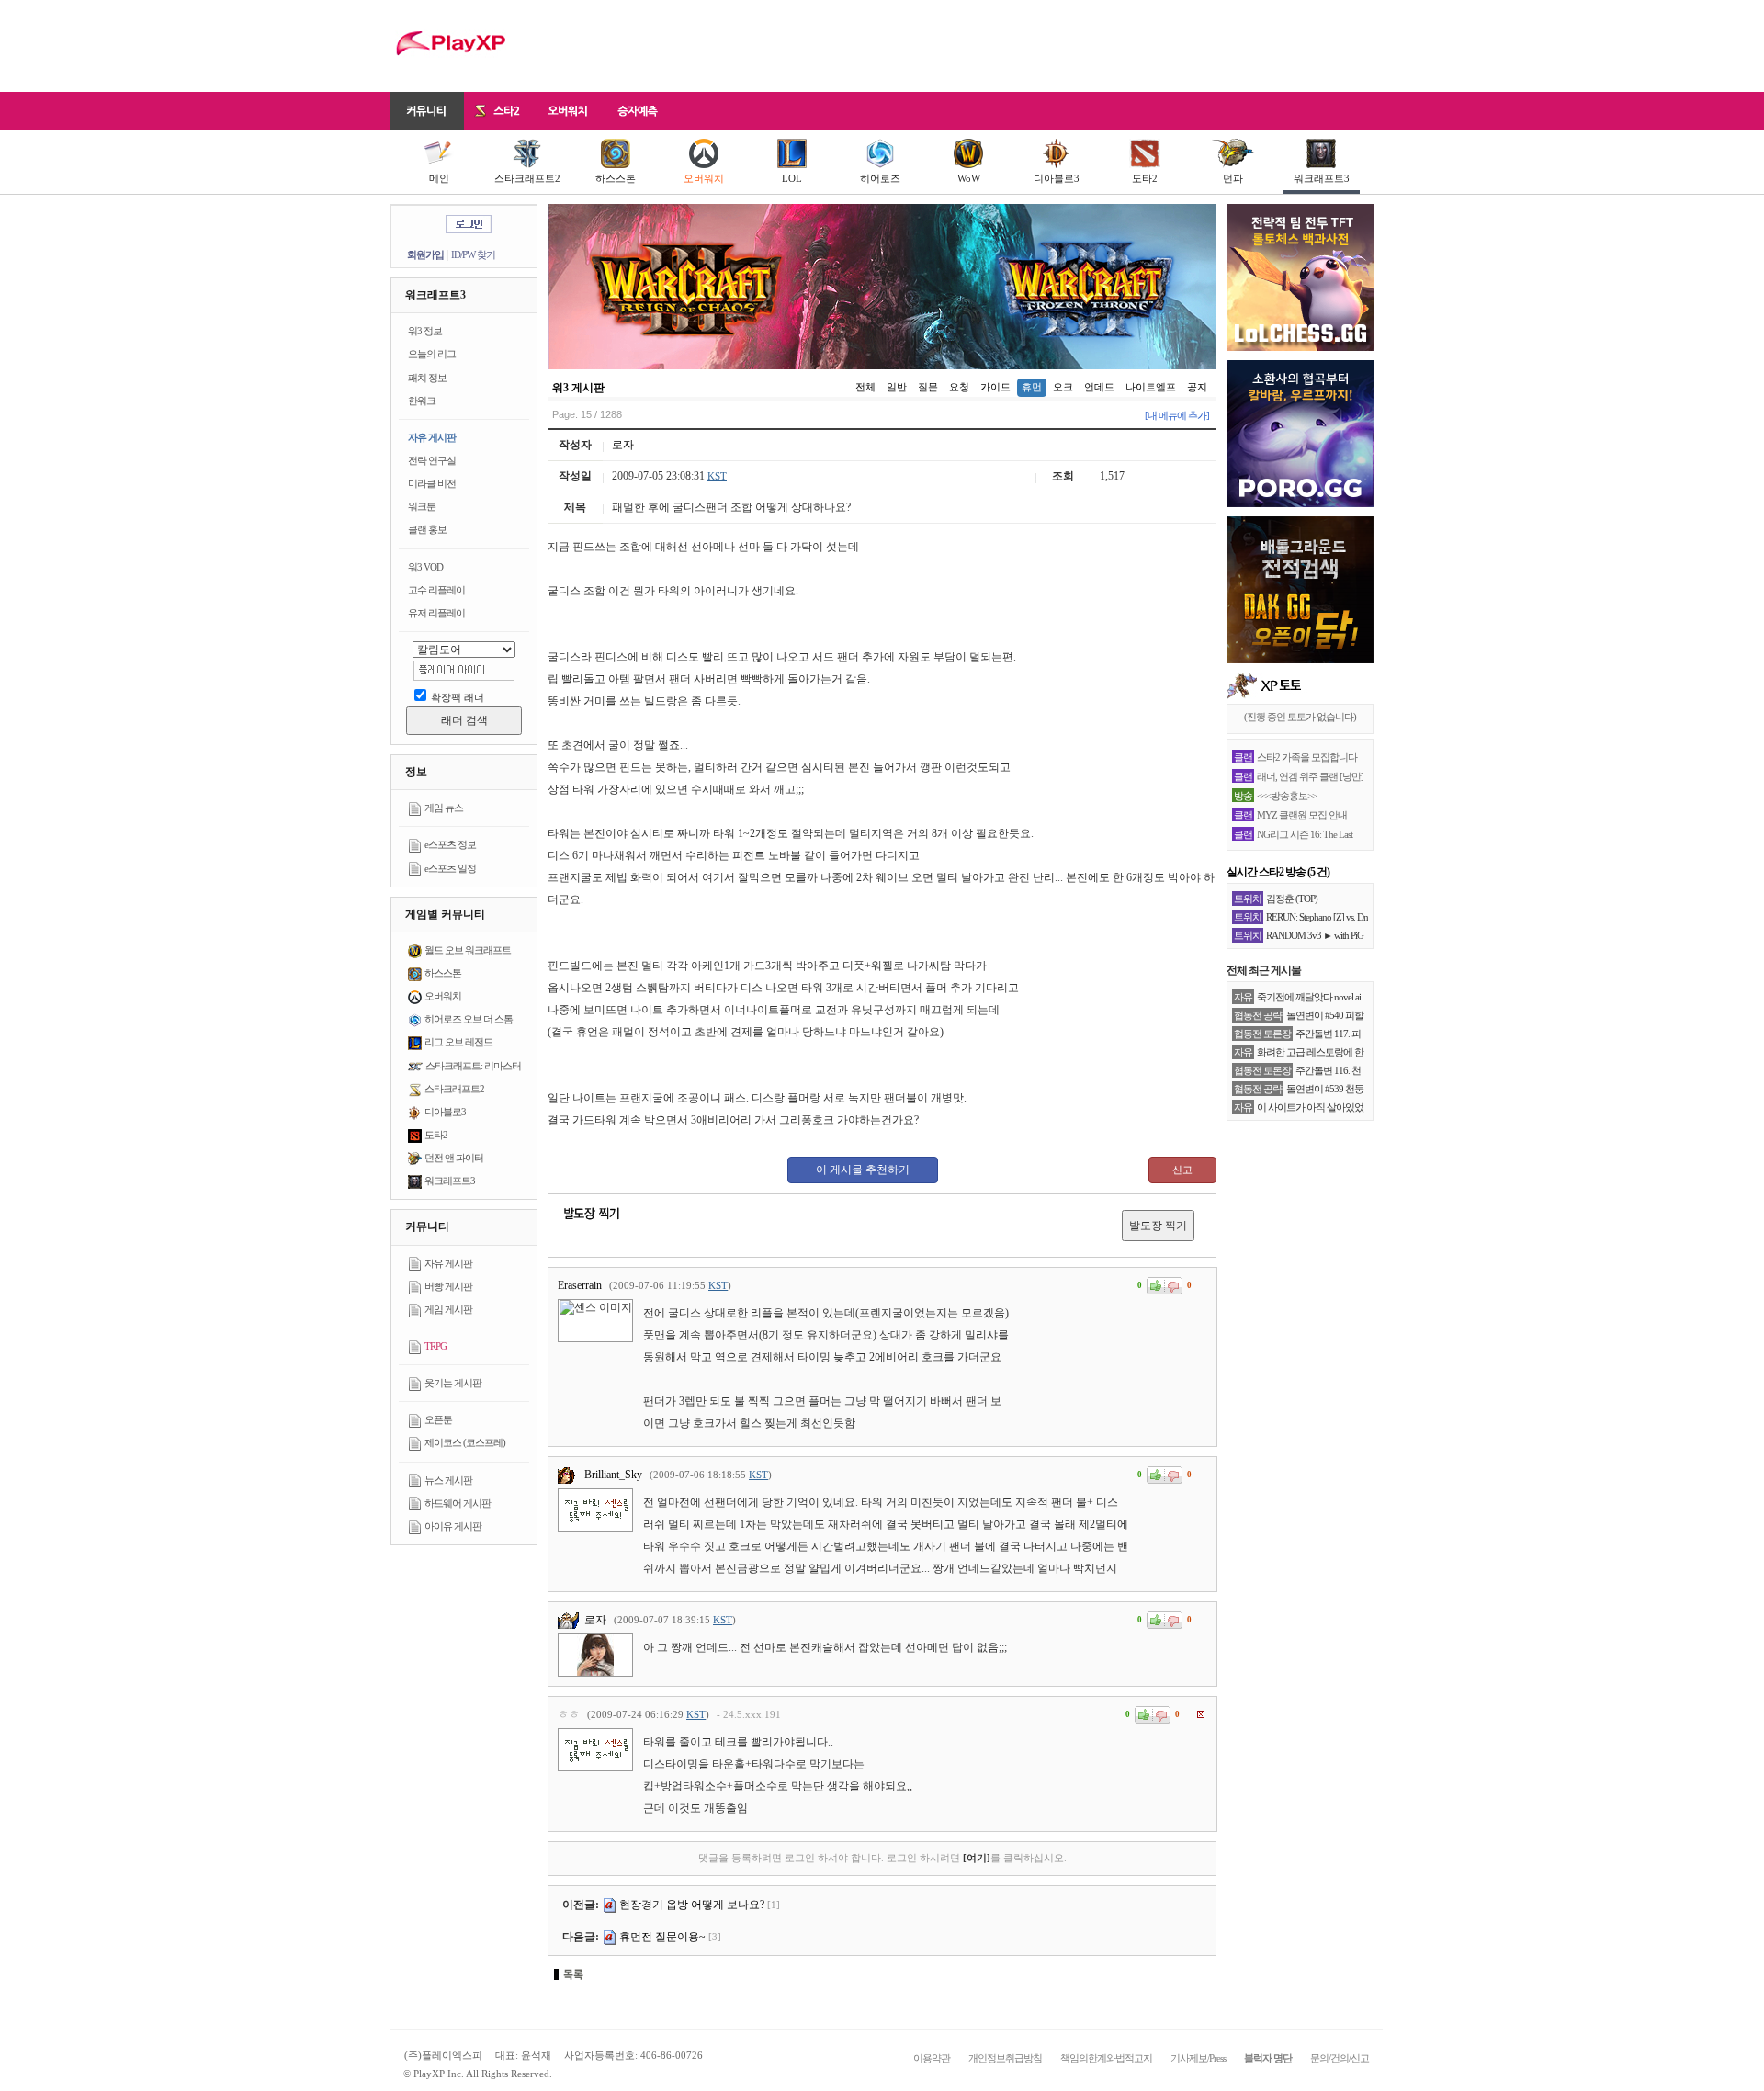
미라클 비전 (432, 483)
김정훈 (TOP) (1292, 899)
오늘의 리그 (432, 354)
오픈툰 (438, 1419)
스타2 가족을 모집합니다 (1307, 757)
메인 (439, 178)
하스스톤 (616, 178)
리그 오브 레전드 (458, 1042)
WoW (969, 178)
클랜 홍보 (427, 529)
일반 (897, 387)
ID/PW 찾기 (473, 254)
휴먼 (1032, 387)
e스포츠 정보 (450, 844)
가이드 (995, 387)
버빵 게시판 (448, 1286)
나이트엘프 (1151, 387)
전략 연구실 (432, 460)
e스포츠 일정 (450, 868)
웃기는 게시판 (453, 1383)
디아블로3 (1057, 178)
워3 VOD (425, 567)
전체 (865, 387)
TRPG (435, 1346)
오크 (1063, 387)
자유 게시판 (432, 437)
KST (717, 476)
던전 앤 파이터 (454, 1158)
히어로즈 (880, 178)
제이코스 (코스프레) (465, 1442)
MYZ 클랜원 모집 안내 (1302, 815)
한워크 (422, 401)
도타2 (1145, 178)
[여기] (977, 1858)
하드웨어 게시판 (458, 1503)
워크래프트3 (1322, 178)
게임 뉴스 (444, 808)
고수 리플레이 (436, 590)
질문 (928, 387)
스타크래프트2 (527, 178)
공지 (1197, 387)
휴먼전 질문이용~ (662, 1937)
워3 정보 (425, 331)
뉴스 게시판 (448, 1480)
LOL (792, 178)
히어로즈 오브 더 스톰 (469, 1019)
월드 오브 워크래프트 (468, 950)
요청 (959, 387)
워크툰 (422, 506)
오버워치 (704, 178)
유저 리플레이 (436, 613)
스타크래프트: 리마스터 (473, 1066)
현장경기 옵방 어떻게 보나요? (692, 1905)
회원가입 (425, 254)
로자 (623, 445)
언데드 (1099, 387)
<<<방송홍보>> (1287, 796)
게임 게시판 (448, 1309)
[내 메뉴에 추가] (1177, 415)
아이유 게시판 (453, 1526)
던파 (1233, 178)
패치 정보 (427, 378)
